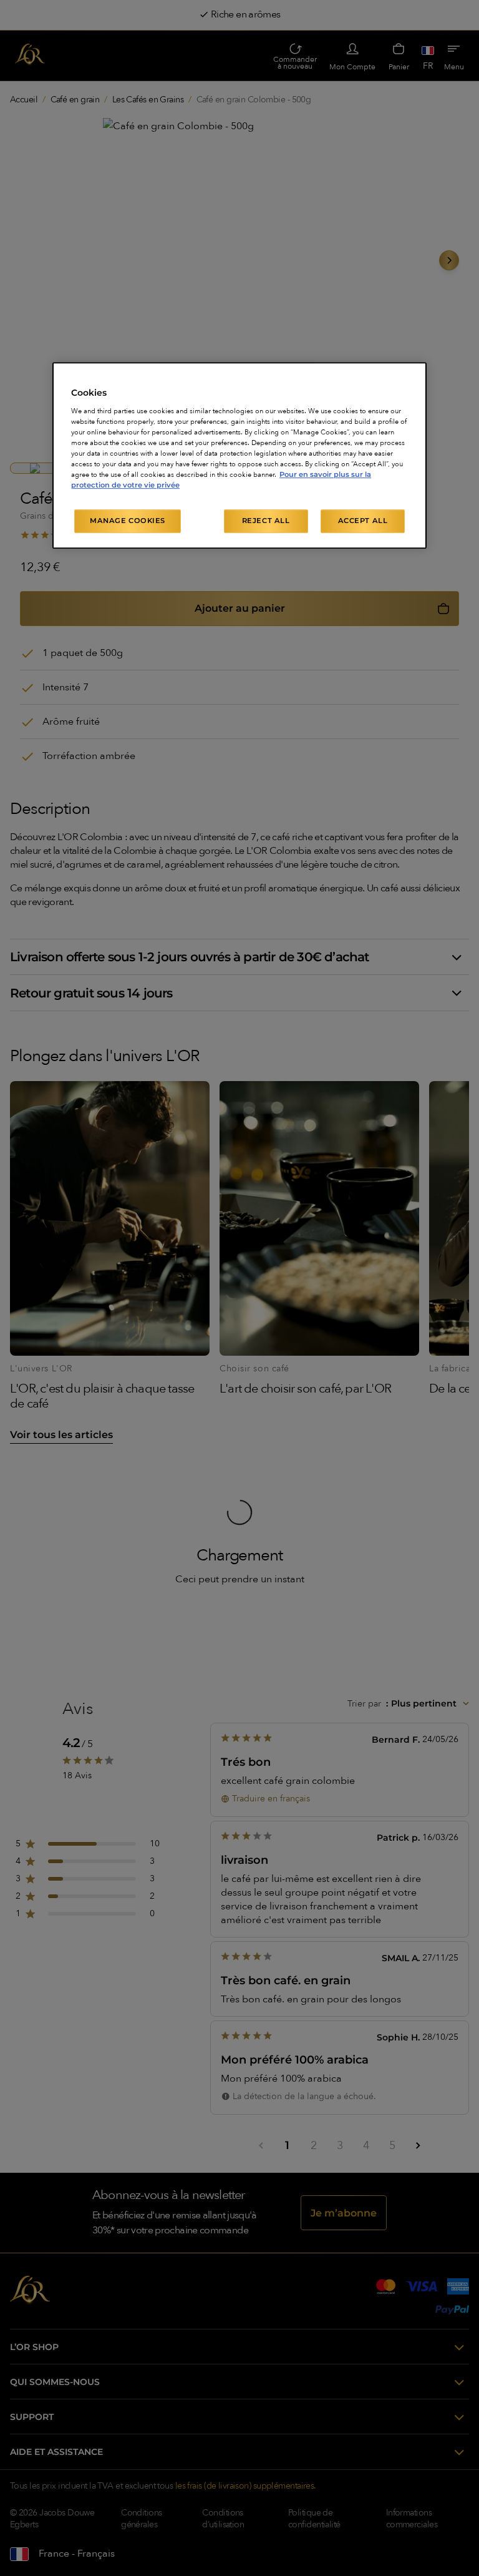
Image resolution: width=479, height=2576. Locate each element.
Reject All (266, 521)
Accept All (363, 521)
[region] (239, 455)
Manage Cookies (128, 521)
